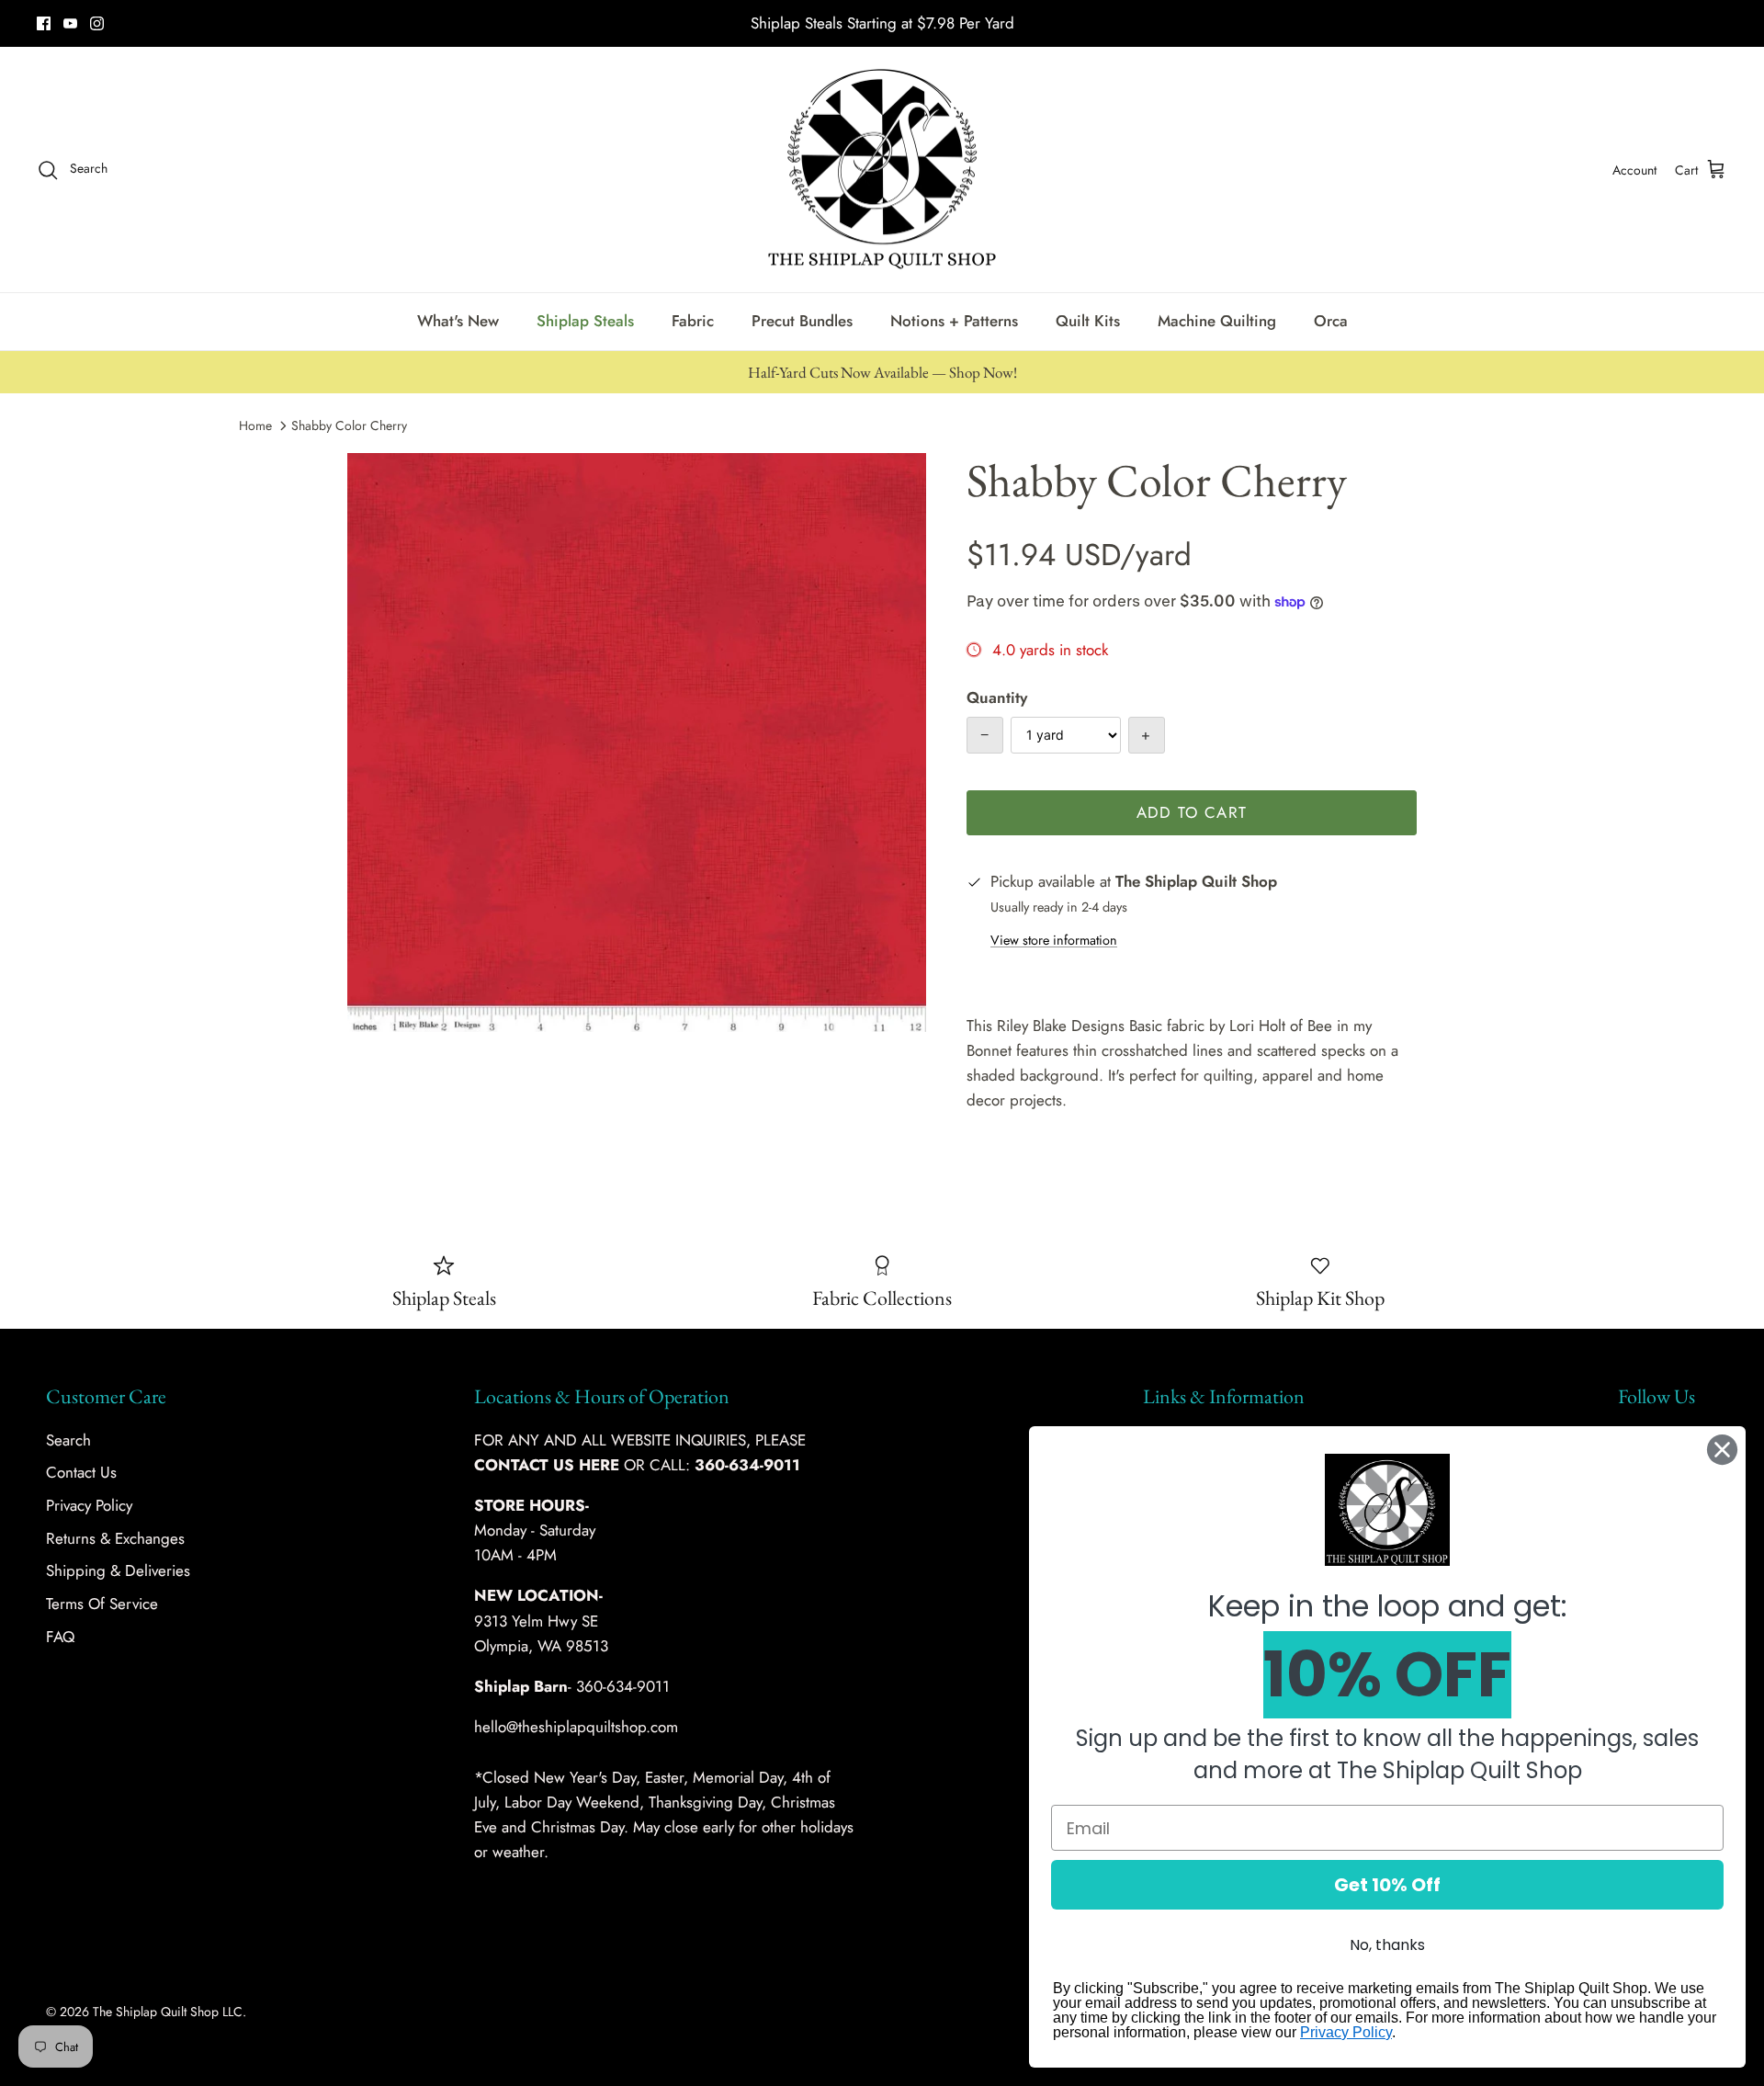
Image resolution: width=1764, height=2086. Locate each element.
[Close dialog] (1722, 1450)
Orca (1331, 321)
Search (68, 1440)
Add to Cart (1192, 812)
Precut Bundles (802, 321)
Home (255, 425)
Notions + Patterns (954, 321)
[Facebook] (44, 23)
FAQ (60, 1637)
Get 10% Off (1387, 1885)
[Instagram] (97, 23)
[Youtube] (70, 23)
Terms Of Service (102, 1604)
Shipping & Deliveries (118, 1570)
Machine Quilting (1217, 321)
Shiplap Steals (585, 321)
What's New (458, 321)
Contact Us (81, 1472)
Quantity (997, 698)
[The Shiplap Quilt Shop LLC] (882, 170)
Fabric (693, 321)
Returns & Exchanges (115, 1538)
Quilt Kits (1088, 321)
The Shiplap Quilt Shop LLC (168, 2012)
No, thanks (1387, 1945)
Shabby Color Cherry (349, 425)
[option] (637, 743)
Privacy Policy (89, 1505)
